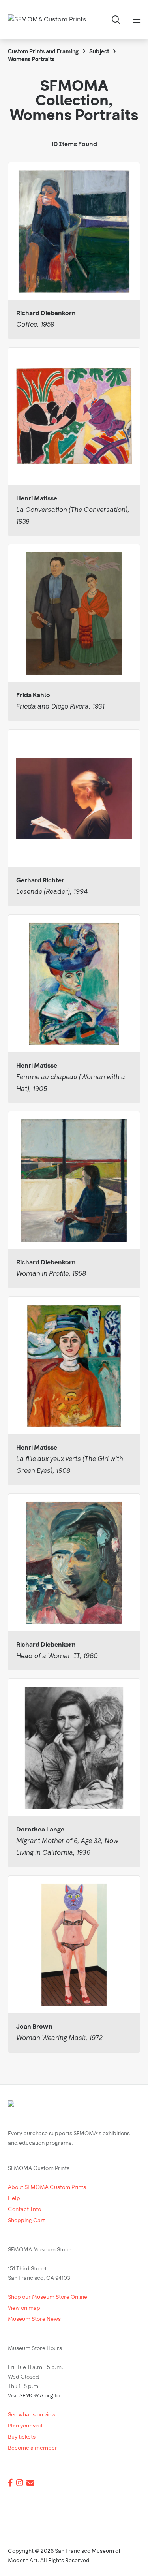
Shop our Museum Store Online (48, 2297)
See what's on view (32, 2415)
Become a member (33, 2448)
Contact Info (24, 2210)
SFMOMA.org (36, 2396)
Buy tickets (22, 2437)
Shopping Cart (26, 2221)
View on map (24, 2308)
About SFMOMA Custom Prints (47, 2188)
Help (14, 2199)
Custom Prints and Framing (43, 52)
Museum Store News (34, 2319)
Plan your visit (25, 2426)
